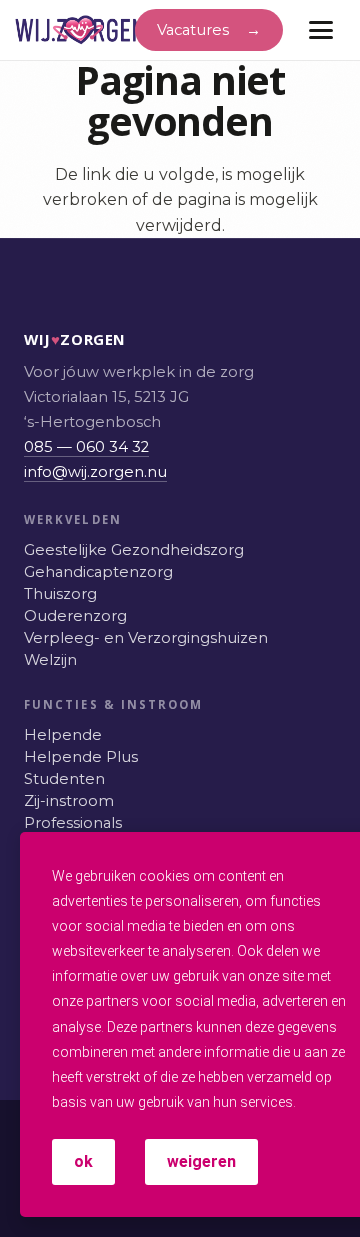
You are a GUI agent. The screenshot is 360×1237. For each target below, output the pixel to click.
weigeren (201, 1161)
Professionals (73, 823)
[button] (321, 30)
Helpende (63, 735)
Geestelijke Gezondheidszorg (134, 550)
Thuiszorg (60, 594)
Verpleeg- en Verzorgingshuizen (146, 638)
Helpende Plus (81, 757)
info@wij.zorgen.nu (95, 472)
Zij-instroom (69, 801)
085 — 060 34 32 (86, 447)
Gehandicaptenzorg (98, 572)
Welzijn (50, 660)
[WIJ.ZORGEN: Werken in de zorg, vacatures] (80, 30)
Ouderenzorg (75, 616)
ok (83, 1161)
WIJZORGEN (45, 339)
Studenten (64, 779)
